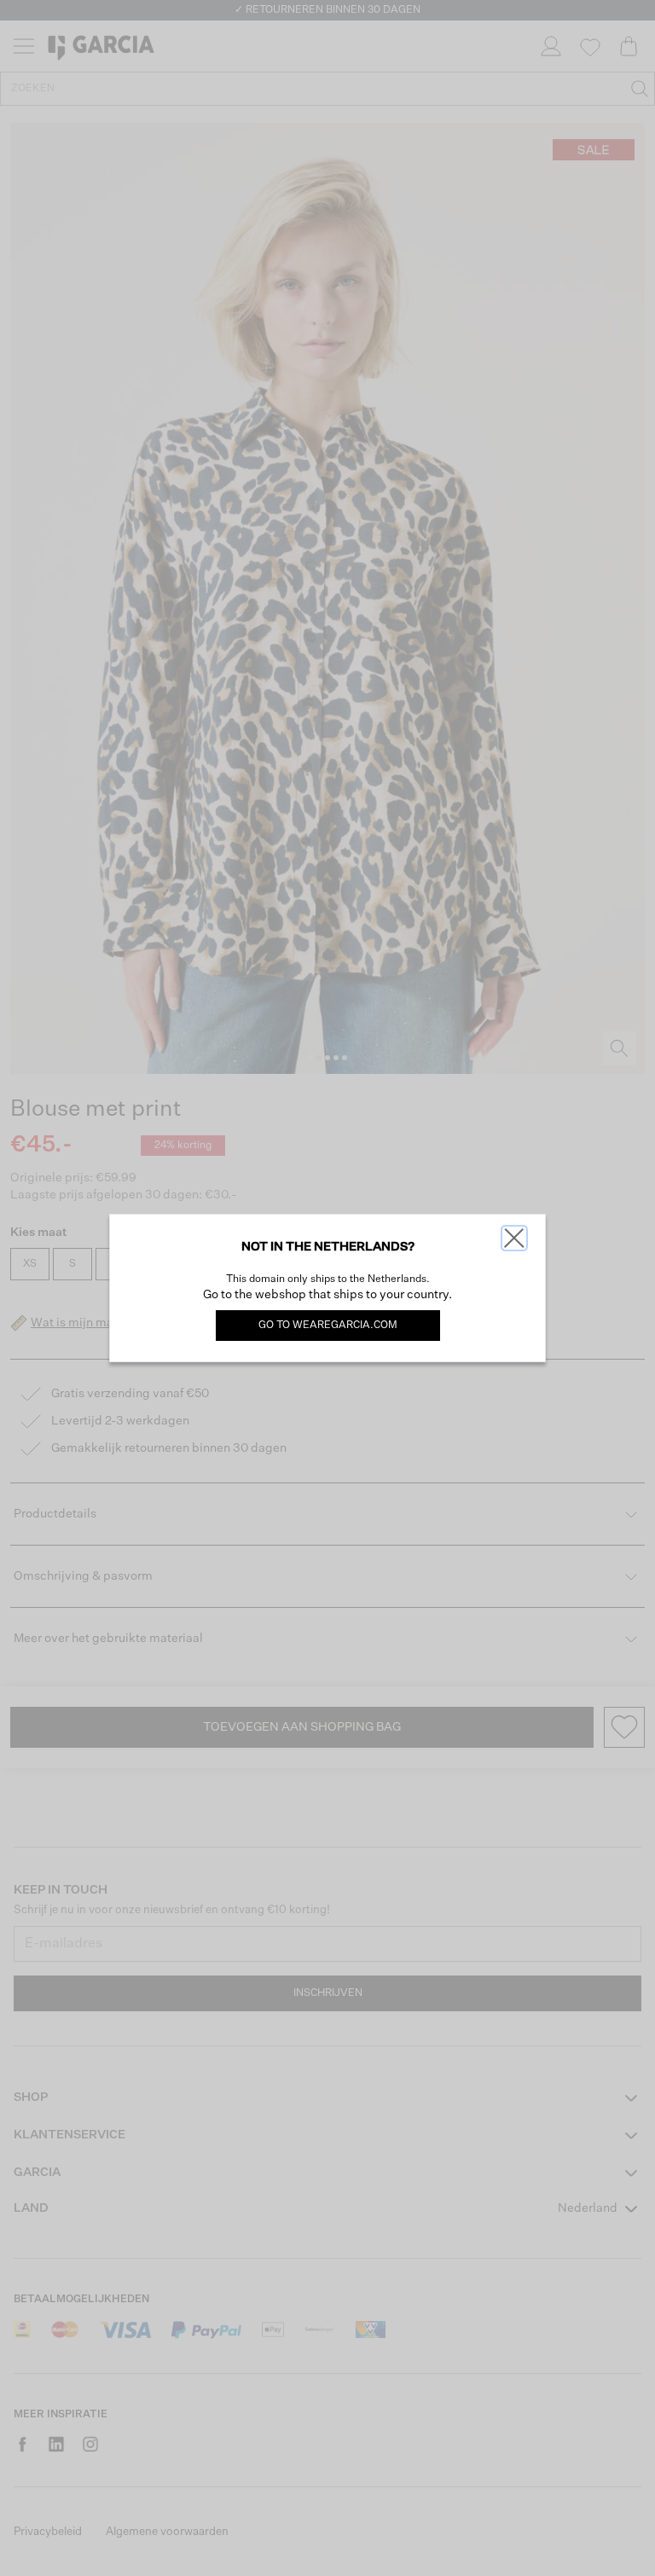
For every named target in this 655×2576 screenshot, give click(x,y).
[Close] (514, 1238)
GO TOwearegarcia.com (328, 1326)
